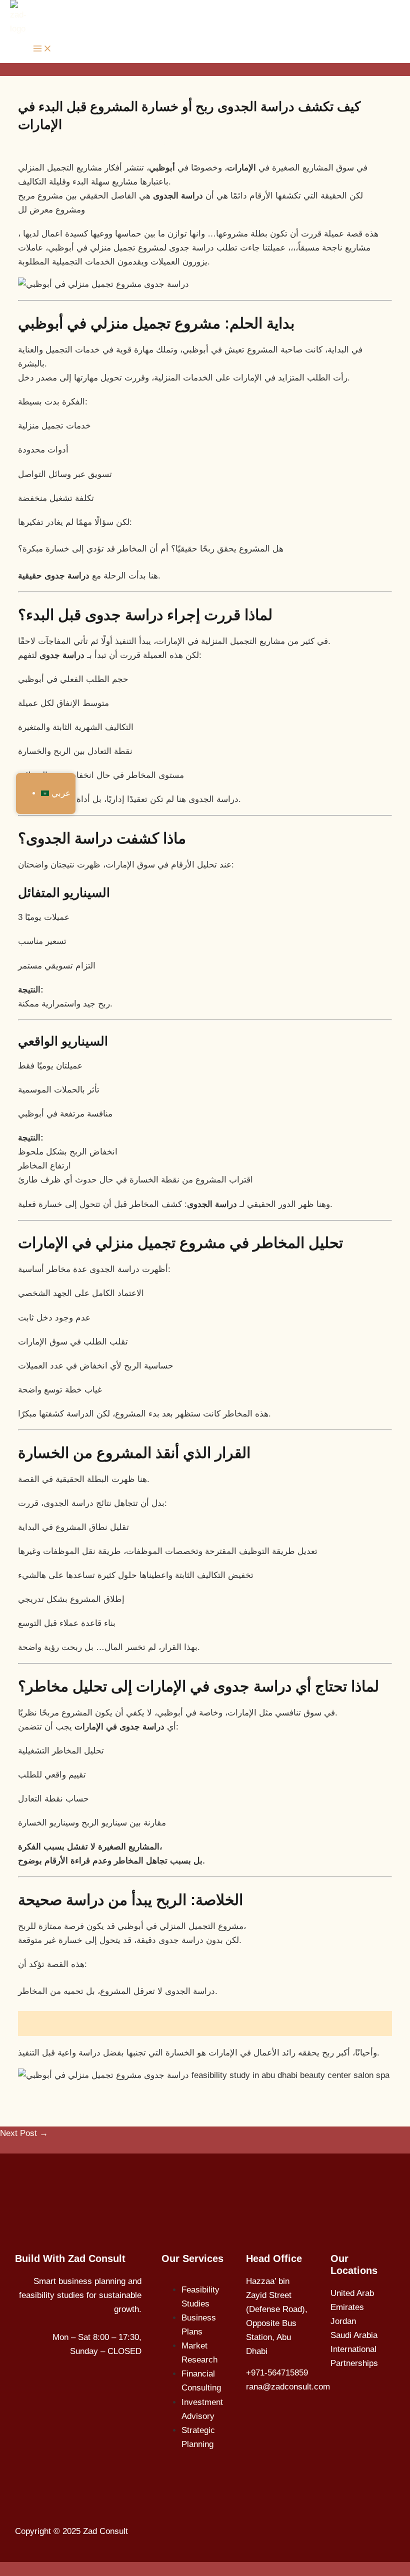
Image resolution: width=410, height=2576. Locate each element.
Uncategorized (53, 144)
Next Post (25, 2147)
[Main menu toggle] (42, 49)
